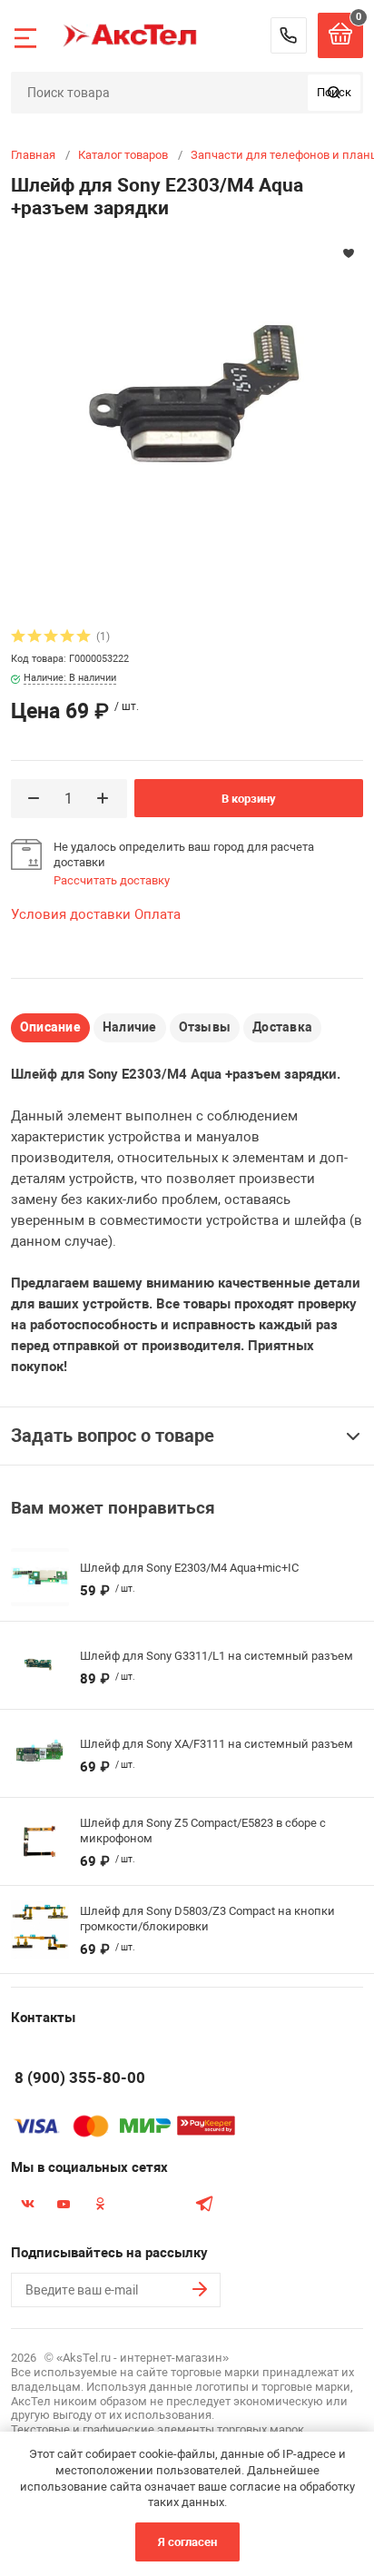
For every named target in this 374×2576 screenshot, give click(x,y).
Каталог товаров (123, 155)
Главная (33, 155)
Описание (50, 1027)
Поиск (334, 92)
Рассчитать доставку (112, 880)
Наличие (130, 1027)
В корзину (249, 799)
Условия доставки (71, 914)
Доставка (282, 1027)
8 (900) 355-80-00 (289, 35)
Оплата (157, 914)
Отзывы (205, 1027)
